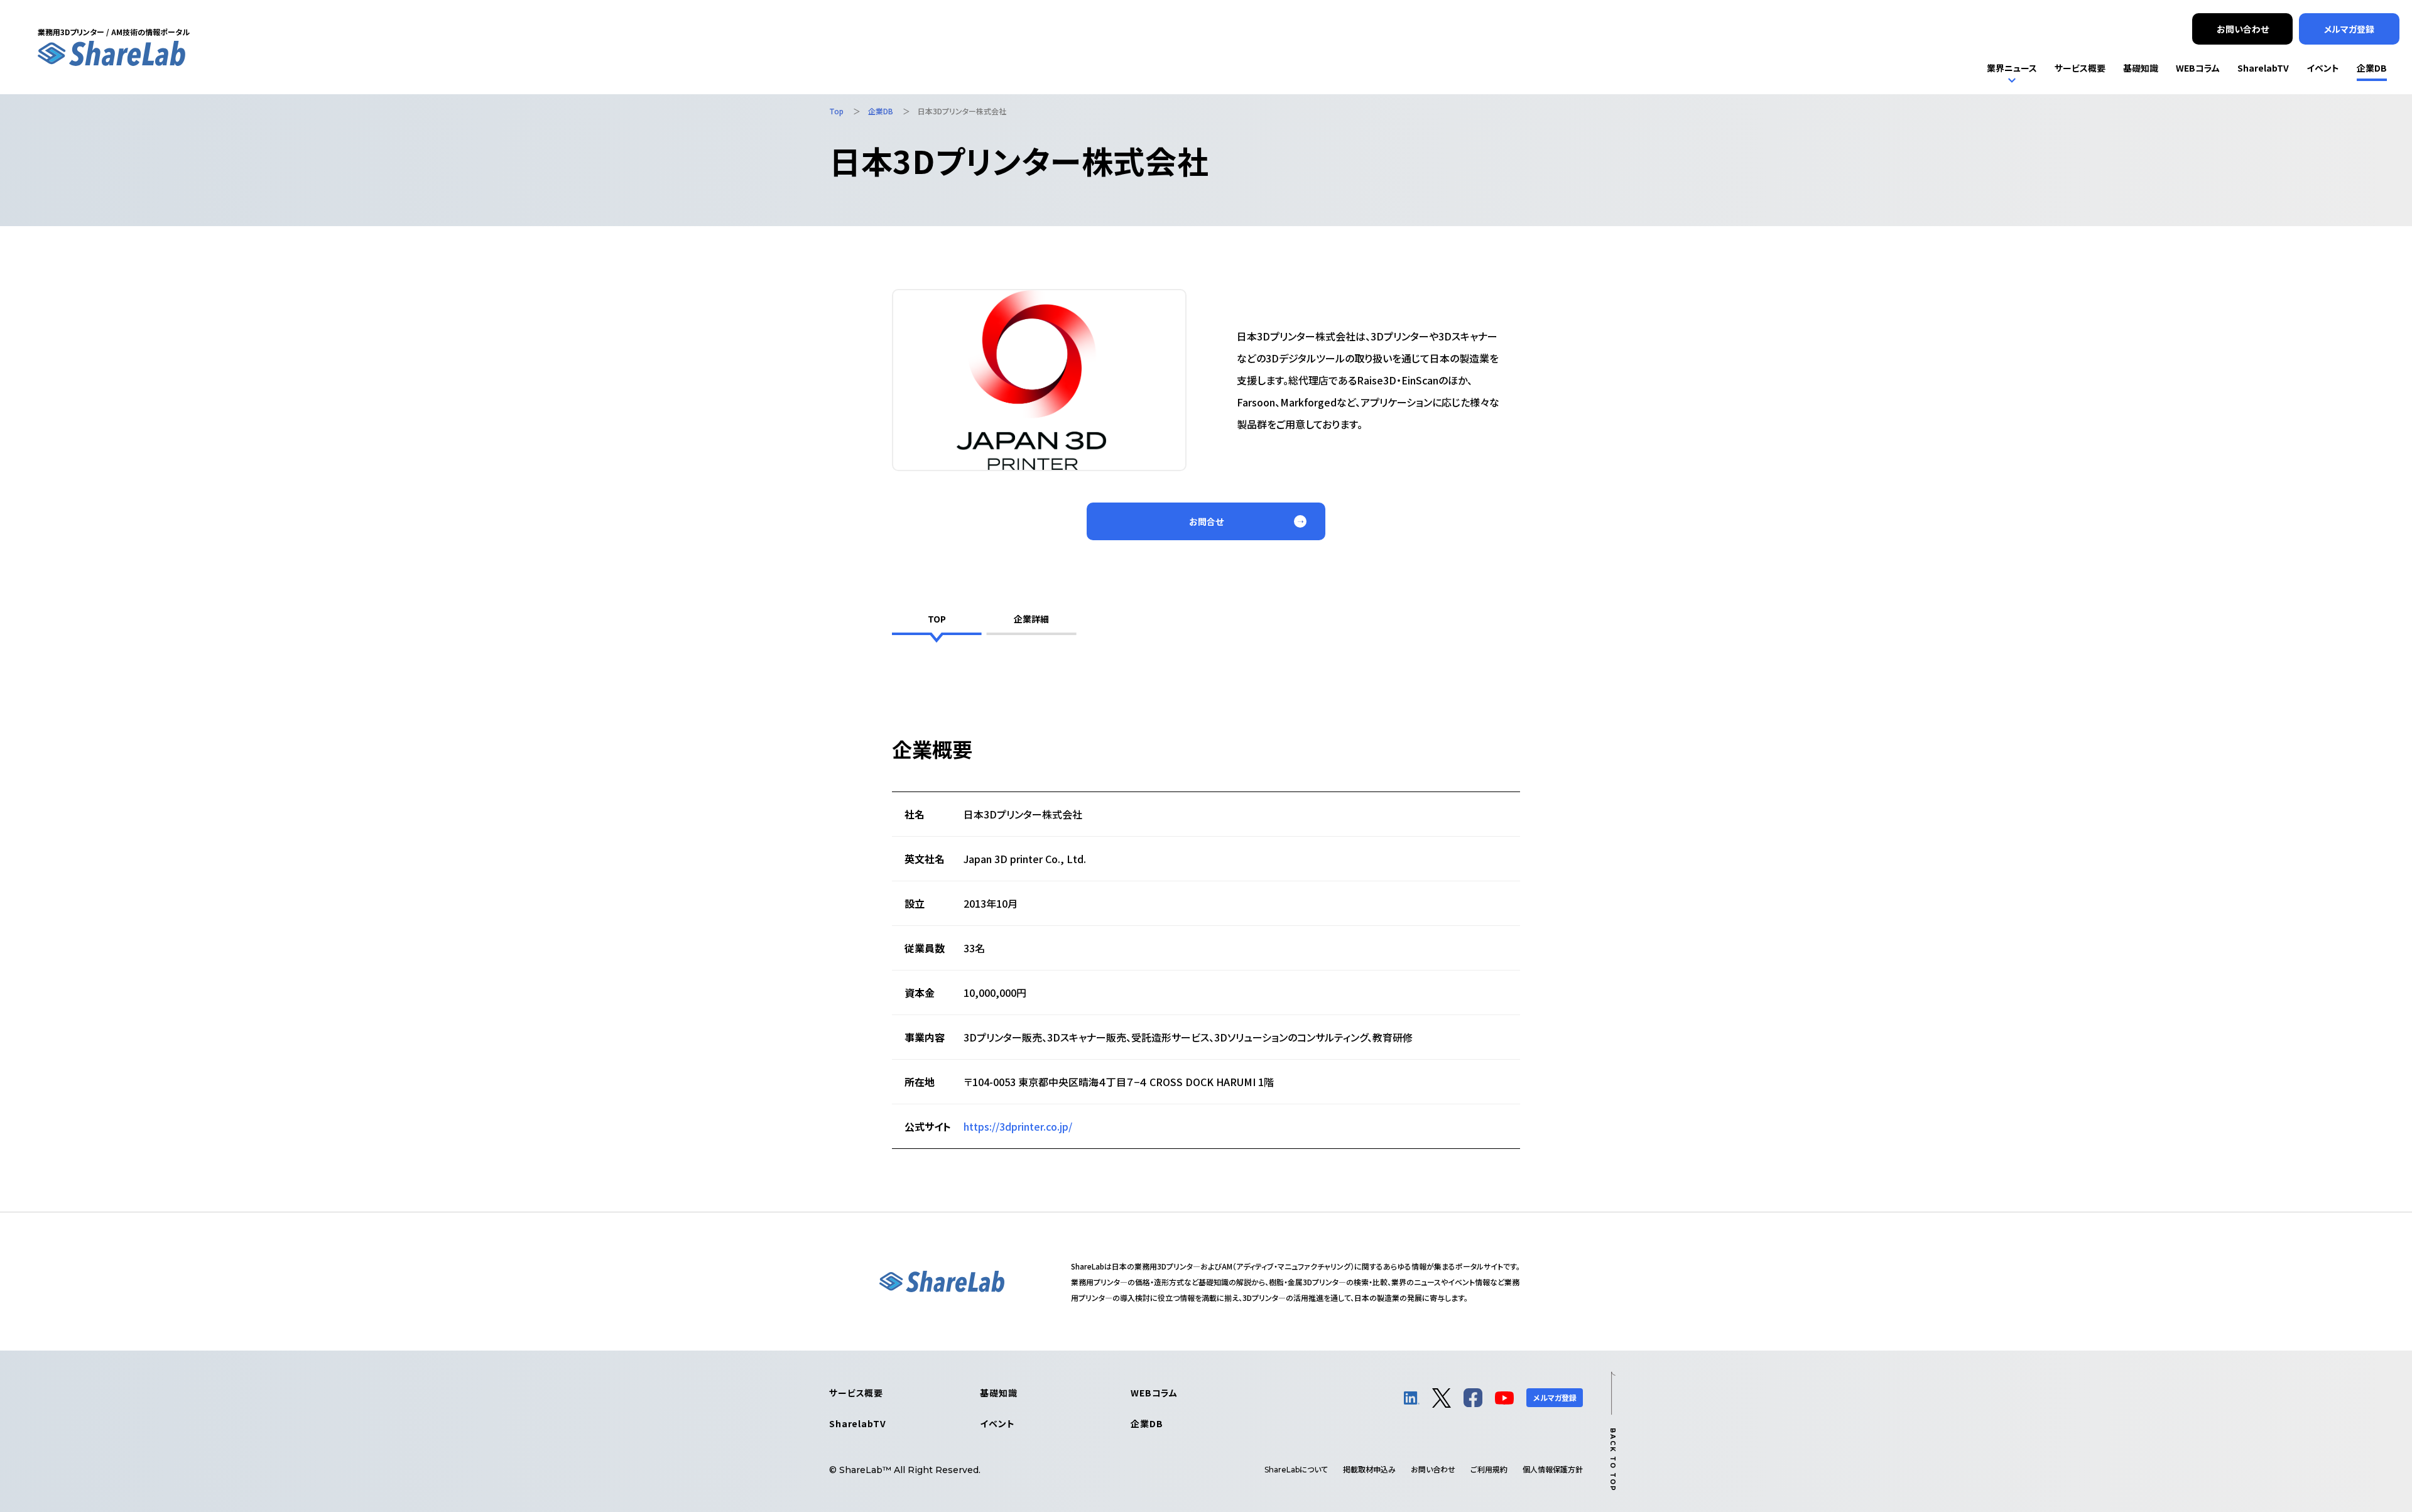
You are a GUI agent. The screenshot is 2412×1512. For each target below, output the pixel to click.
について (1296, 1469)
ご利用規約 (1489, 1469)
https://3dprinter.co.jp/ (1018, 1126)
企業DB (1147, 1423)
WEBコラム (1154, 1393)
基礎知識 (998, 1393)
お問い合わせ (1433, 1469)
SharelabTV (857, 1423)
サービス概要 (856, 1393)
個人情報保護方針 (1553, 1469)
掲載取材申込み (1369, 1469)
